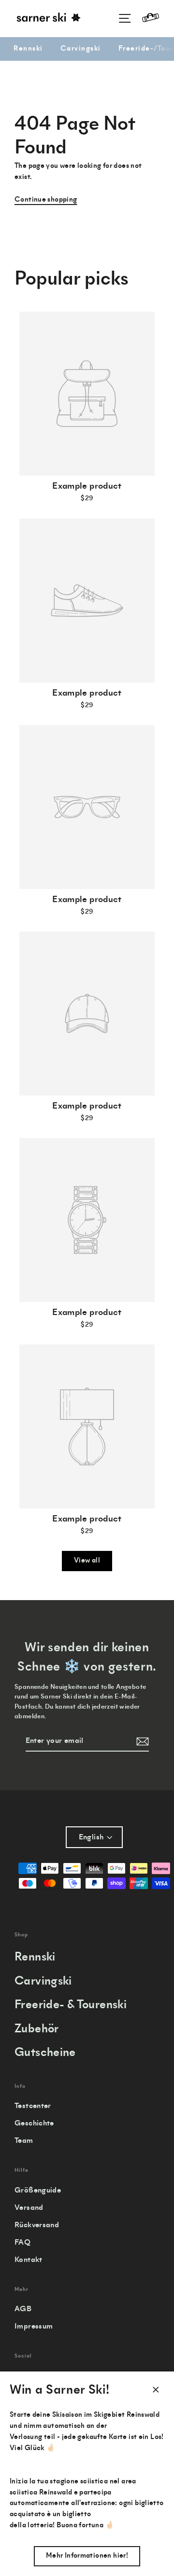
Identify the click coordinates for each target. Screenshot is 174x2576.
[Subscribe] (141, 1741)
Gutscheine (45, 2053)
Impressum (34, 2327)
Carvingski (81, 49)
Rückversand (37, 2225)
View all (87, 1561)
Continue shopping (46, 200)
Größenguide (38, 2191)
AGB (23, 2309)
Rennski (28, 49)
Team (24, 2141)
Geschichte (34, 2124)
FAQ (22, 2243)
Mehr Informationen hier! (87, 2556)
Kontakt (29, 2260)
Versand (29, 2208)
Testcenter (33, 2106)
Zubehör (37, 2030)
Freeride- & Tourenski (71, 2006)
